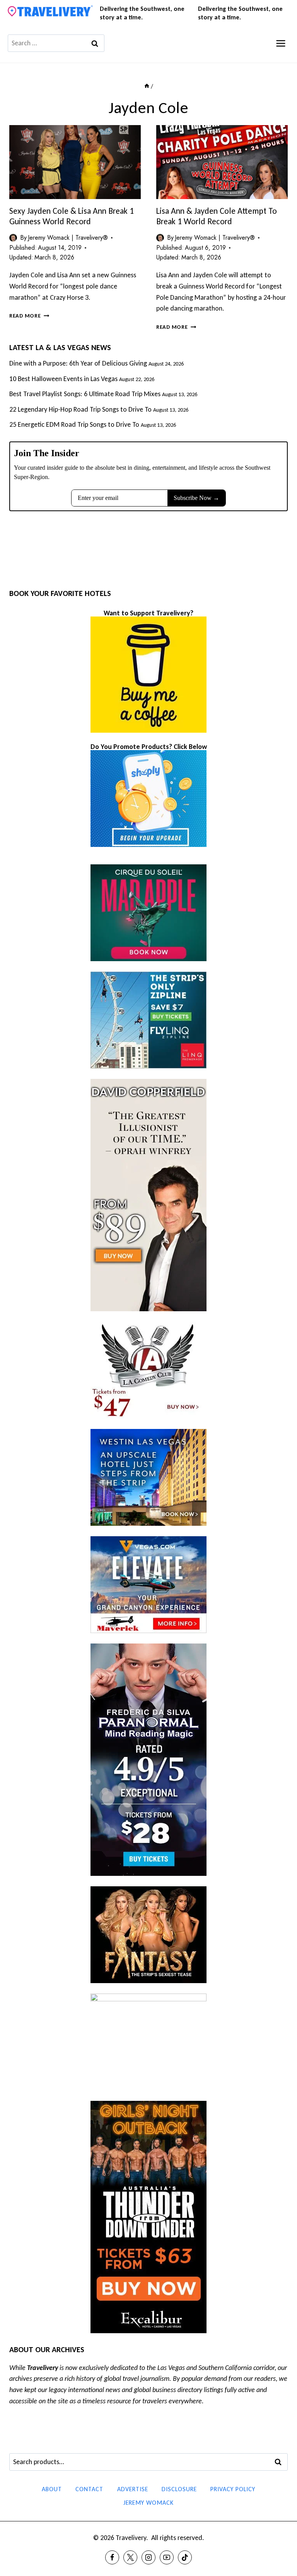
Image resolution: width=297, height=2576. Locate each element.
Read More (29, 316)
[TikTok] (185, 2557)
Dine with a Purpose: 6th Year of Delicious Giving (78, 363)
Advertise (133, 2489)
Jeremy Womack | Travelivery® (68, 238)
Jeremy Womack (148, 2503)
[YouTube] (167, 2557)
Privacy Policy (233, 2489)
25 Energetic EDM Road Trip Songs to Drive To (74, 424)
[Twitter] (130, 2557)
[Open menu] (281, 43)
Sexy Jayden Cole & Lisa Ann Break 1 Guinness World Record (72, 216)
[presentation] (75, 162)
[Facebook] (112, 2557)
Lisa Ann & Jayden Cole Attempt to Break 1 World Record (217, 216)
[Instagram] (148, 2557)
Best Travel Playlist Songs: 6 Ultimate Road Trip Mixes (85, 394)
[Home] (147, 86)
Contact (89, 2489)
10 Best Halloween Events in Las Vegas (63, 379)
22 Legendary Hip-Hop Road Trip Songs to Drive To (80, 409)
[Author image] (13, 238)
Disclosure (179, 2489)
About (52, 2489)
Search (280, 2462)
